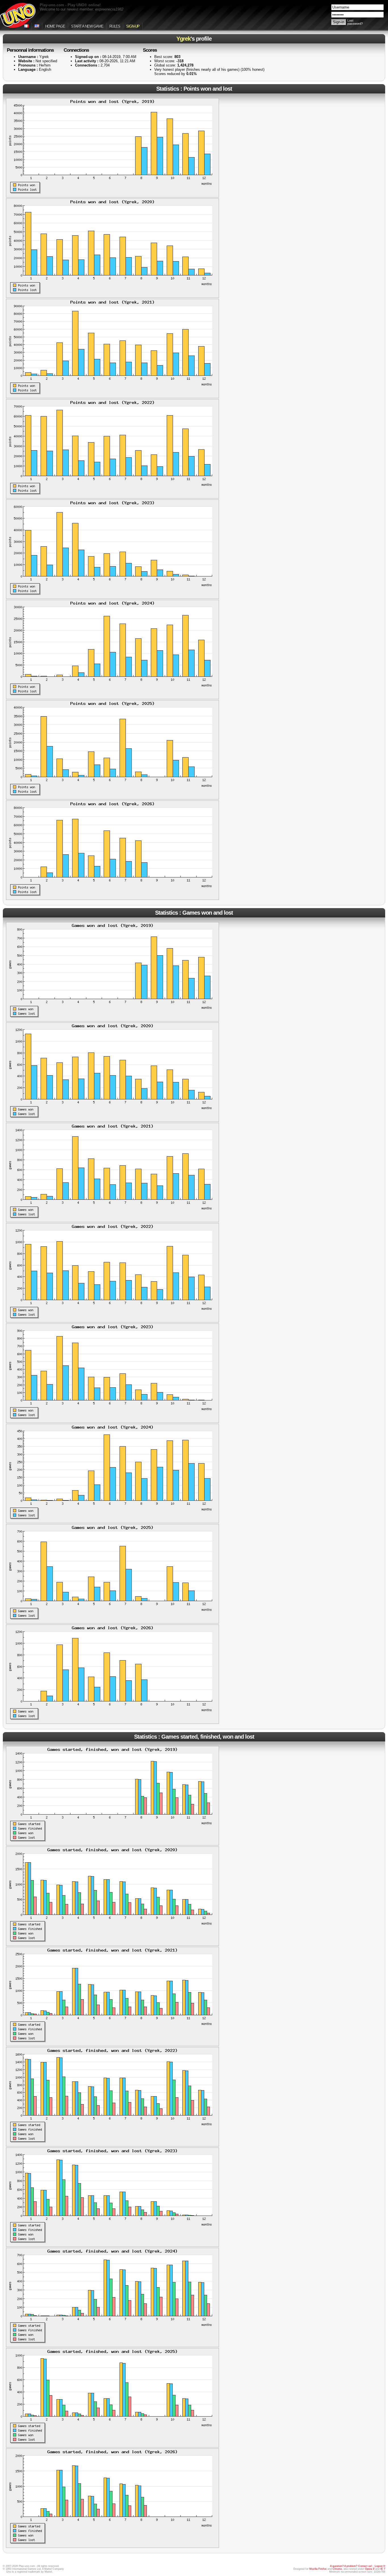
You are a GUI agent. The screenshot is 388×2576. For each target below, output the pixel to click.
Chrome (337, 2569)
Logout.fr (380, 2566)
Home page (55, 26)
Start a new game (87, 26)
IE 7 (383, 2569)
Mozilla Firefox (318, 2569)
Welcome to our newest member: (82, 9)
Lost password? (355, 22)
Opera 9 (370, 2569)
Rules (115, 26)
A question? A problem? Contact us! (351, 2566)
